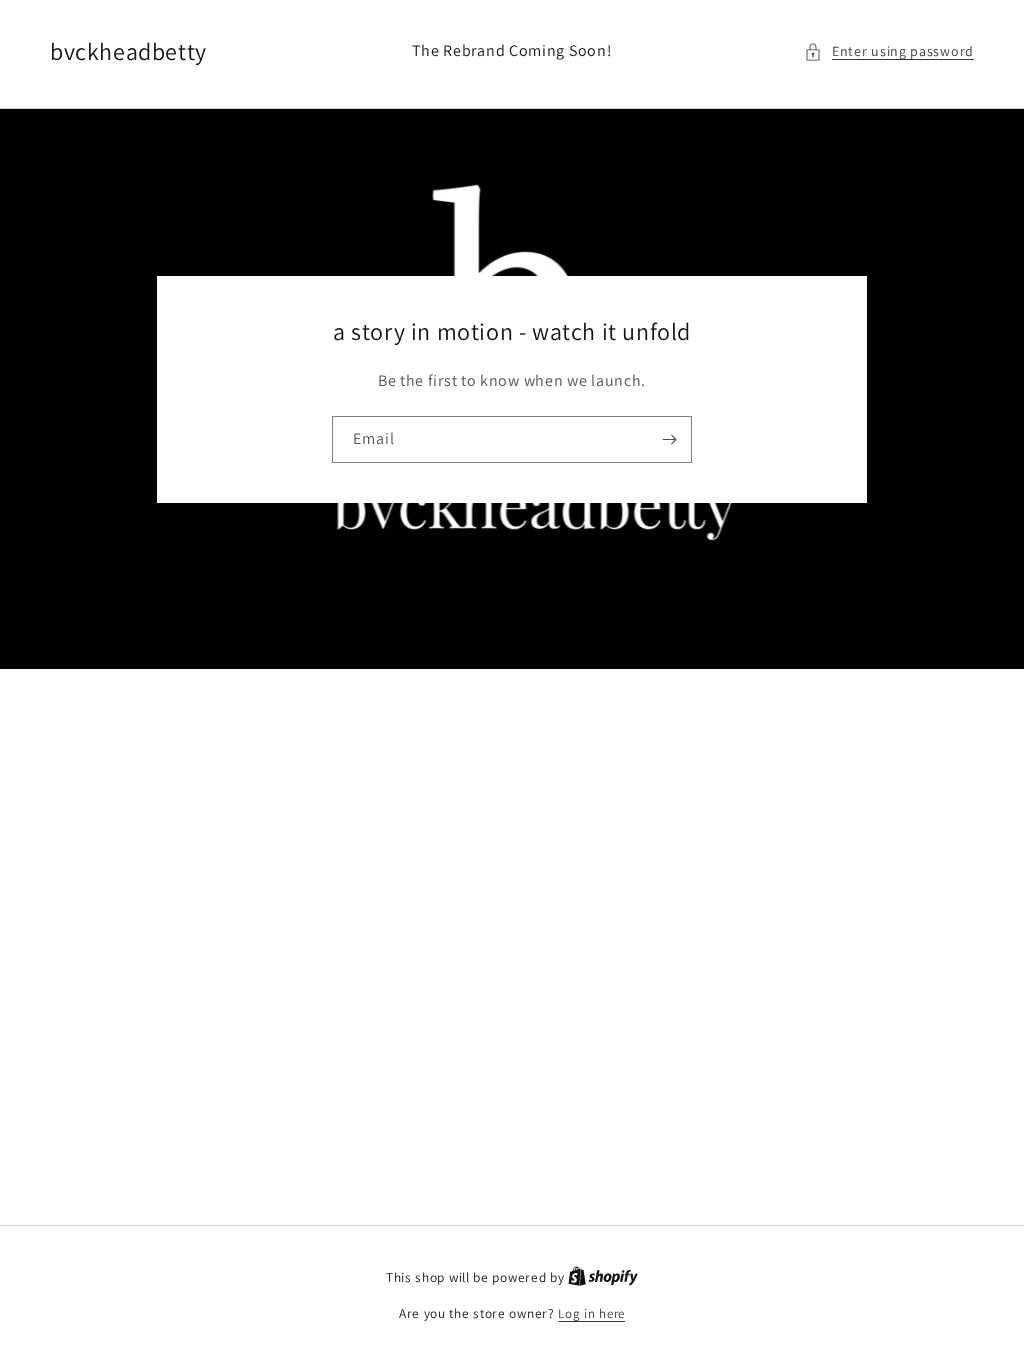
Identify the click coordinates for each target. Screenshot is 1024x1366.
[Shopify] (603, 1277)
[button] (889, 51)
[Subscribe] (669, 439)
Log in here (591, 1313)
